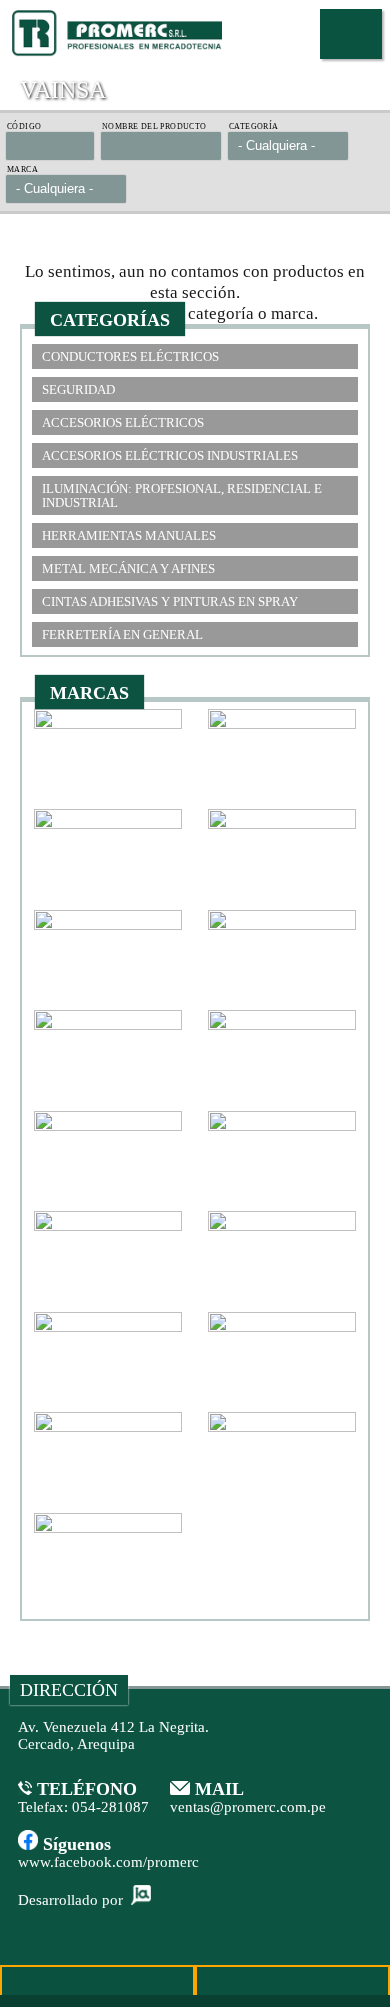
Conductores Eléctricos (130, 356)
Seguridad (78, 389)
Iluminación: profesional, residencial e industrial (182, 495)
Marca (22, 170)
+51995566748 (97, 1986)
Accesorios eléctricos (123, 422)
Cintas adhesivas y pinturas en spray (170, 601)
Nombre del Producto (154, 127)
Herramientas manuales (129, 535)
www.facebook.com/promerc (108, 1862)
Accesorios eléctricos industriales (170, 455)
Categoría (254, 127)
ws (292, 1986)
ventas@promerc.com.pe (248, 1807)
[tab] (195, 356)
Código (24, 127)
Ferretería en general (122, 634)
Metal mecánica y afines (128, 568)
